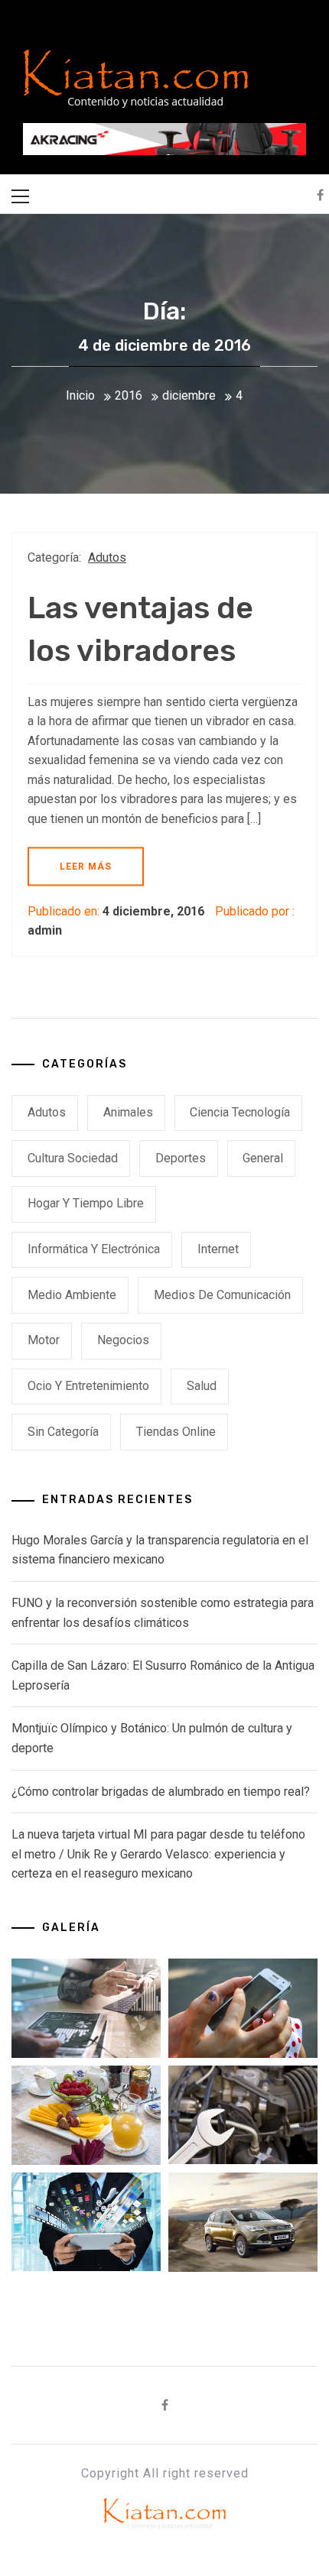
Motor (44, 1340)
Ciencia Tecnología (240, 1112)
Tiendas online (176, 1432)
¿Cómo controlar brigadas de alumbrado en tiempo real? (161, 1792)
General (263, 1158)
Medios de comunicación (222, 1295)
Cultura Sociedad (73, 1158)
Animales (128, 1112)
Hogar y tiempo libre (86, 1203)
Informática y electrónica (94, 1249)
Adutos (107, 557)
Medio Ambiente (72, 1295)
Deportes (181, 1158)
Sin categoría (63, 1432)
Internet (218, 1249)
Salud (202, 1386)
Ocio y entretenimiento (88, 1386)
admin (45, 930)
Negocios (123, 1340)
